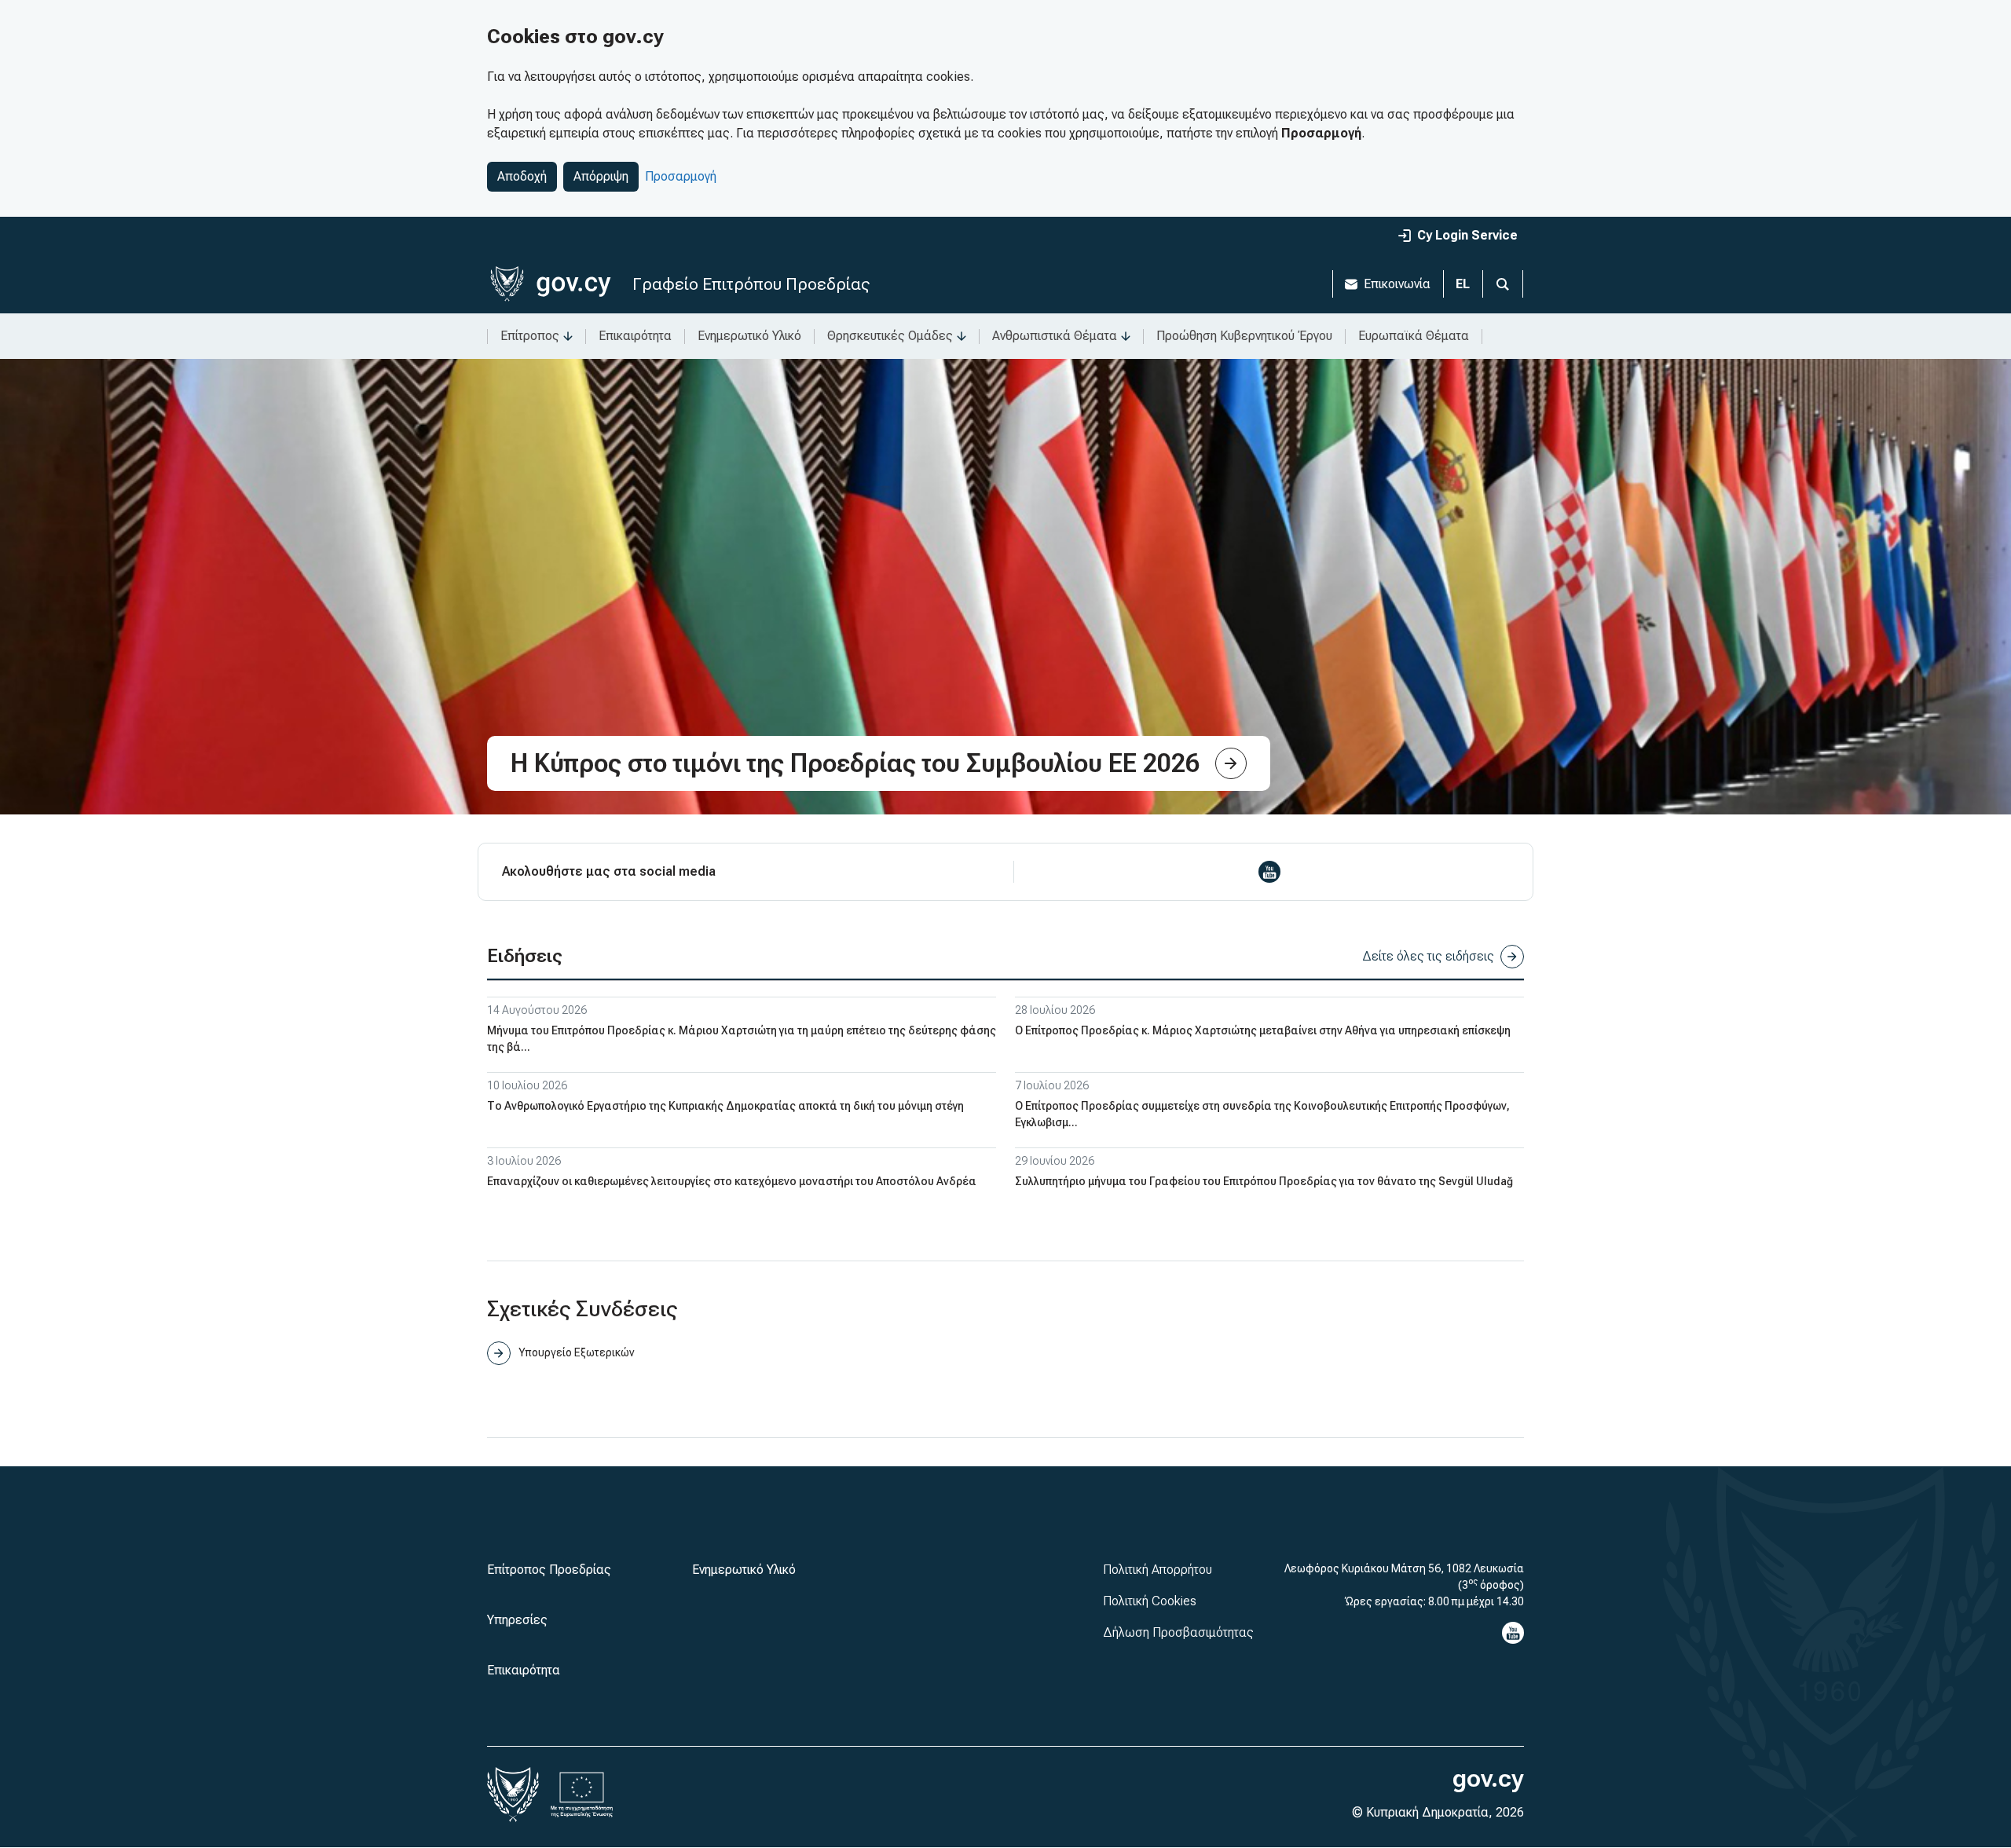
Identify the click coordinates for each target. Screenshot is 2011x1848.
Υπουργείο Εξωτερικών (576, 1352)
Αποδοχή (522, 176)
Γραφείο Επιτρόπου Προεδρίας (751, 284)
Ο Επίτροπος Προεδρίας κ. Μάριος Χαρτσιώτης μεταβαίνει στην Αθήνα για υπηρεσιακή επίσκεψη (1263, 1030)
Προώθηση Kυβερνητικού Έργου (1244, 336)
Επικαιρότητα (635, 336)
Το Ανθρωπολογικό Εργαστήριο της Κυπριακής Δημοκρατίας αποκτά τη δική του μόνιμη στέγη (725, 1106)
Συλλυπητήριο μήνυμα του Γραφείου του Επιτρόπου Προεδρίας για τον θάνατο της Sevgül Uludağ (1264, 1181)
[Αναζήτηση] (1503, 284)
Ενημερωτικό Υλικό (749, 336)
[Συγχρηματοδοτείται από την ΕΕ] (582, 1795)
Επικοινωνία (1397, 284)
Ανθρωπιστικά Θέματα (1055, 336)
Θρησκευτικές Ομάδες (890, 336)
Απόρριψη (601, 176)
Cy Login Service (1467, 235)
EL (1463, 284)
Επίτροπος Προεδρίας (549, 1570)
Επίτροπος (530, 336)
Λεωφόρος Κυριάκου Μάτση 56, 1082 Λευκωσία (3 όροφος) (1404, 1577)
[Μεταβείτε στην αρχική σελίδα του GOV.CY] (550, 284)
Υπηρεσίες (517, 1620)
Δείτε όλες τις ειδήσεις (1428, 956)
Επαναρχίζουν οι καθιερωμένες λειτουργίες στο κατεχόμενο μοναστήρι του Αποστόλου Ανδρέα (732, 1181)
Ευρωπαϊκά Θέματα (1414, 336)
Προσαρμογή (681, 176)
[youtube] (1269, 872)
